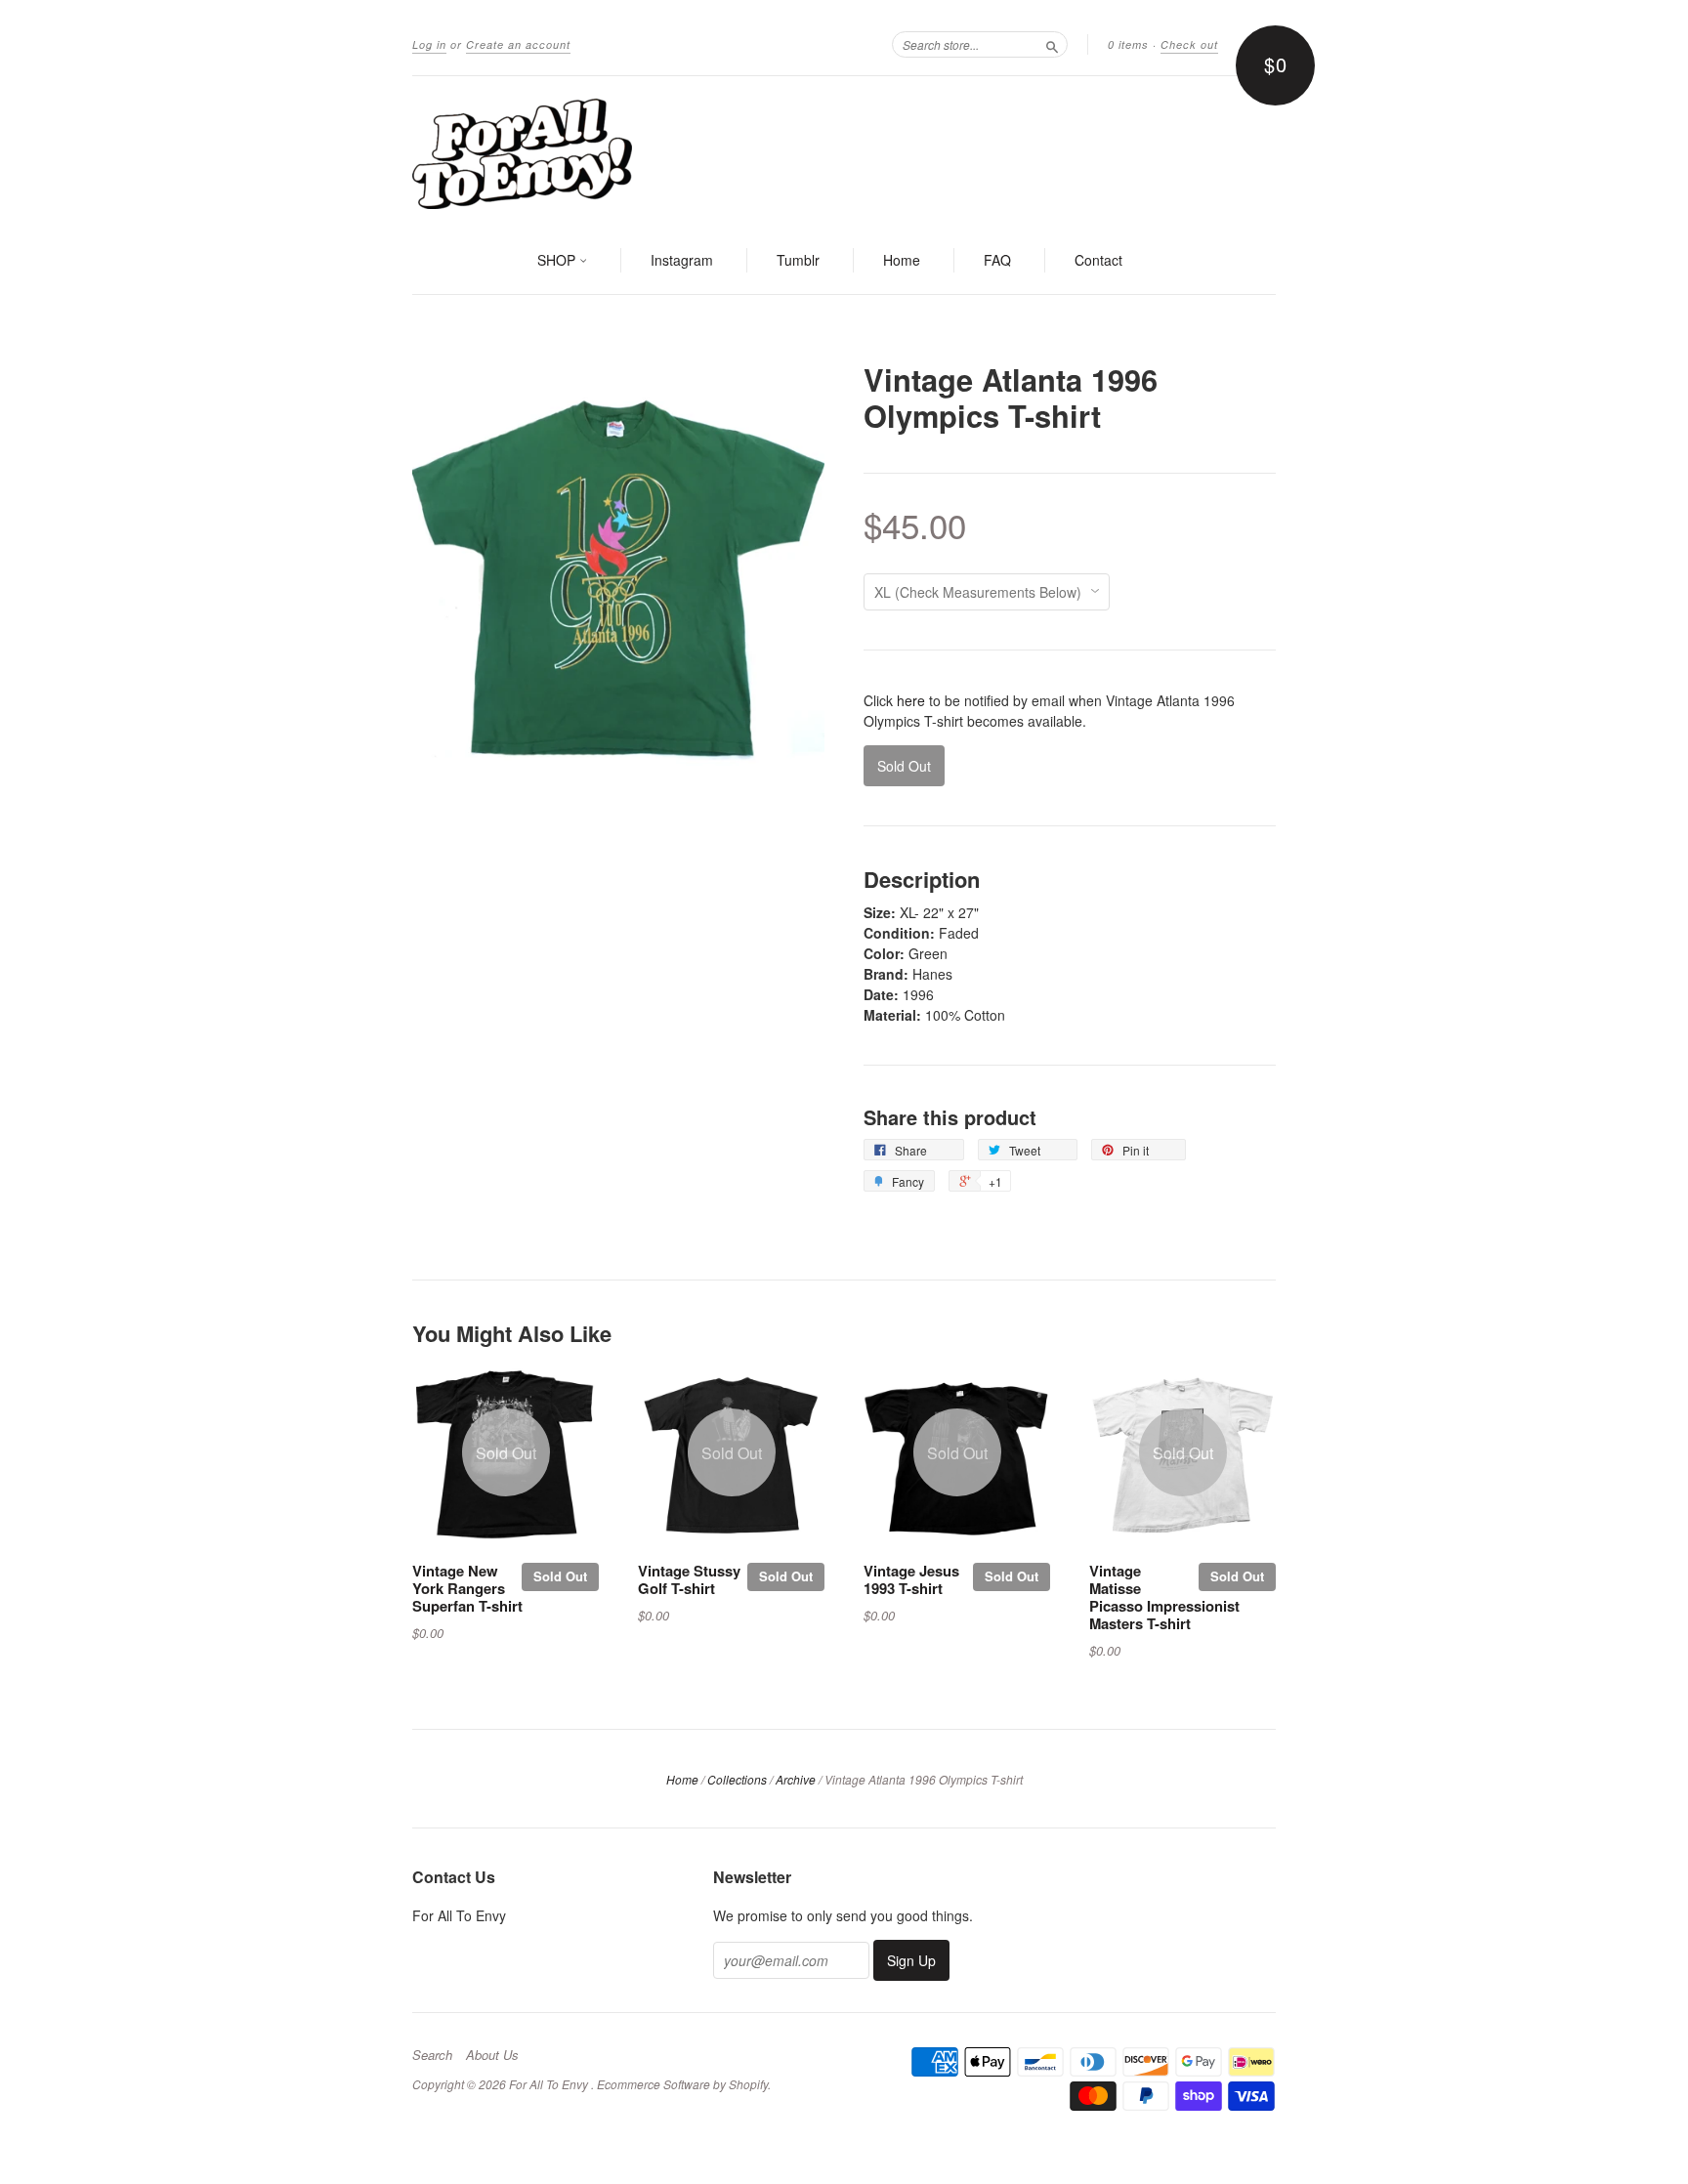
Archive (796, 1779)
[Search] (1052, 44)
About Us (492, 2055)
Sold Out (560, 1576)
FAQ (997, 260)
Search (432, 2055)
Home (902, 260)
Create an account (518, 44)
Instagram (682, 260)
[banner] (844, 152)
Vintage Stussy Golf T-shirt (689, 1579)
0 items (1128, 44)
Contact (1098, 260)
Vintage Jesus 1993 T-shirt (911, 1579)
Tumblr (798, 260)
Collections (737, 1779)
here (911, 700)
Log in (429, 44)
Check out (1189, 44)
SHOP (558, 260)
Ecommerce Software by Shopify (682, 2084)
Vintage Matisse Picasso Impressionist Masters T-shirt (1164, 1596)
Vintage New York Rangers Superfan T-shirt (467, 1588)
